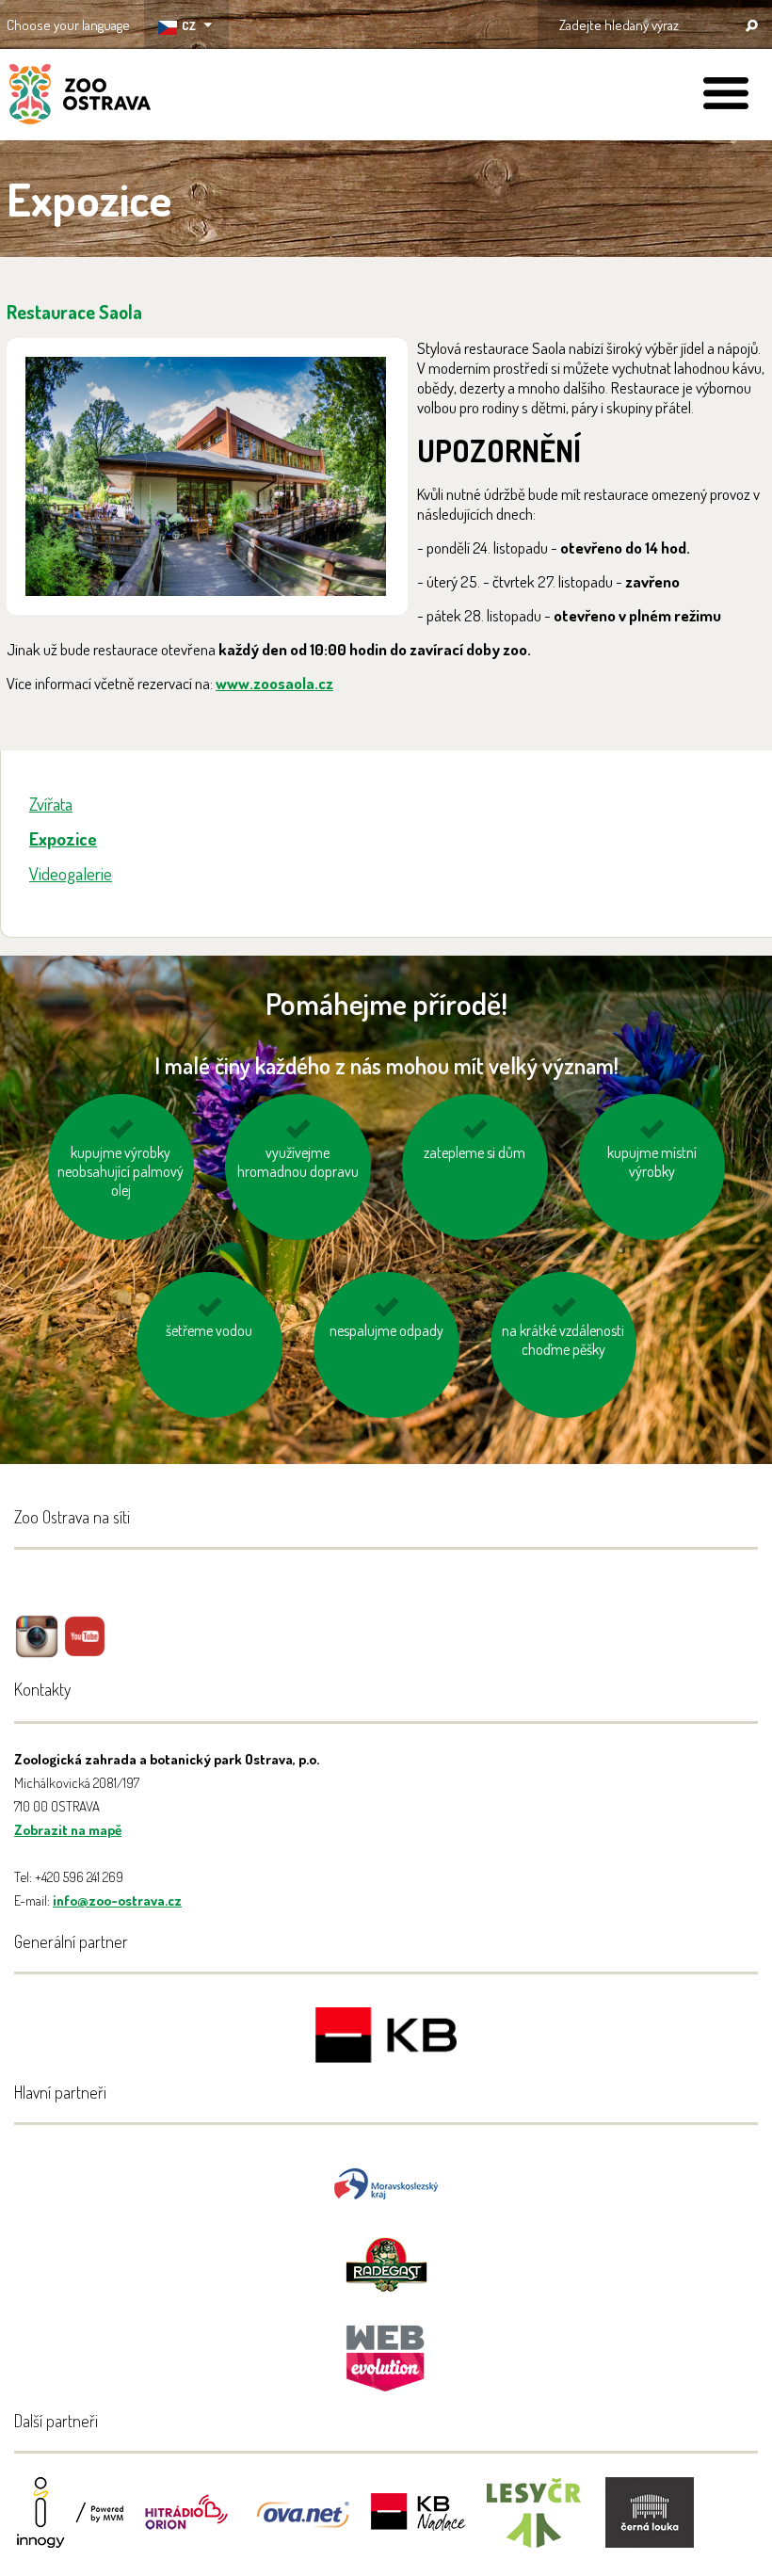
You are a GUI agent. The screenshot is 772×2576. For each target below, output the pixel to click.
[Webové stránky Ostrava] (386, 2349)
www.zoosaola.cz (274, 683)
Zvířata (51, 804)
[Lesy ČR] (534, 2525)
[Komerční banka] (386, 2038)
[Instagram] (37, 1650)
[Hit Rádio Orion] (186, 2525)
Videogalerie (71, 873)
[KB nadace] (418, 2525)
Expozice (63, 838)
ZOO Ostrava (80, 97)
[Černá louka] (650, 2525)
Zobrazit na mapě (68, 1830)
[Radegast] (386, 2263)
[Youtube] (85, 1650)
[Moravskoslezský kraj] (386, 2182)
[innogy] (71, 2525)
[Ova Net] (302, 2525)
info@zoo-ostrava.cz (117, 1900)
